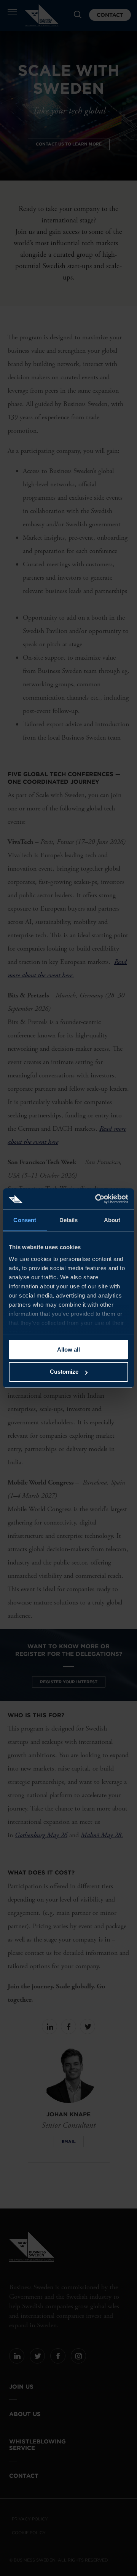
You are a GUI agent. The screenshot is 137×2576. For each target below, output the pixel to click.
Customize (64, 1372)
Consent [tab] (25, 1220)
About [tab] (112, 1220)
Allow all (68, 1350)
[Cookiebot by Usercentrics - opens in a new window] (97, 1199)
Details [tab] (69, 1220)
